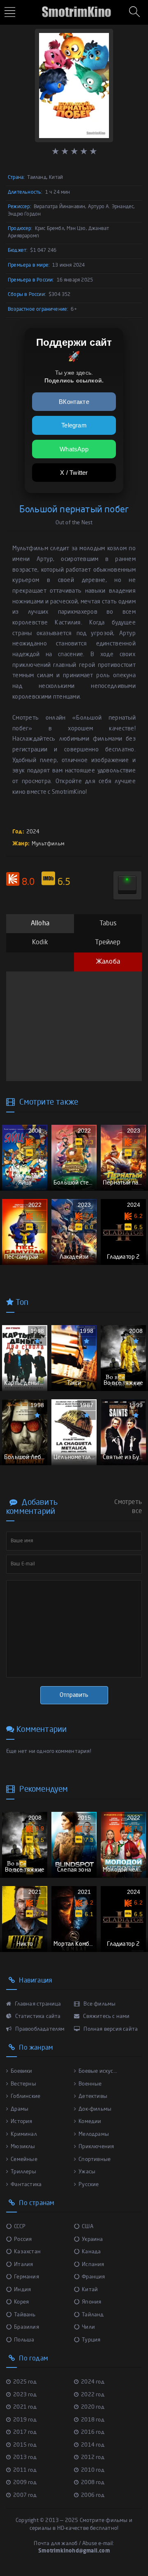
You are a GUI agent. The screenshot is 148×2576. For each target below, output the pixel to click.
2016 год (93, 2432)
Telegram (74, 425)
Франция (93, 2277)
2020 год (93, 2407)
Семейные (24, 2160)
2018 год (93, 2420)
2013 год (25, 2458)
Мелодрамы (94, 2134)
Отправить (74, 1695)
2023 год (25, 2395)
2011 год (25, 2470)
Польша (24, 2340)
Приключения (96, 2147)
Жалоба (108, 962)
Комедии (90, 2122)
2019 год (25, 2420)
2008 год (93, 2483)
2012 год (93, 2458)
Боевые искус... (98, 2071)
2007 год (25, 2495)
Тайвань (25, 2315)
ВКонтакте (74, 402)
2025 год (25, 2382)
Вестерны (23, 2084)
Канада (91, 2252)
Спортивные (95, 2160)
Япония (91, 2302)
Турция (91, 2340)
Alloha (40, 924)
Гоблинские (25, 2096)
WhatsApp (74, 449)
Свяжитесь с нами (106, 2016)
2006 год (93, 2495)
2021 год (25, 2407)
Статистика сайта (37, 2016)
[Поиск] (136, 12)
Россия (23, 2239)
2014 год (93, 2445)
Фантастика (26, 2185)
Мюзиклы (23, 2147)
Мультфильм (48, 844)
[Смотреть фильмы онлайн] (74, 8)
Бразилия (27, 2327)
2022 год (93, 2395)
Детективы (93, 2096)
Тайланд (93, 2315)
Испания (93, 2265)
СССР (20, 2227)
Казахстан (27, 2252)
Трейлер (108, 943)
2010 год (93, 2470)
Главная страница (37, 2004)
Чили (88, 2327)
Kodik (40, 943)
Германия (27, 2277)
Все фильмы (99, 2004)
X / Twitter (74, 473)
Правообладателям (39, 2029)
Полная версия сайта (110, 2029)
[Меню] (11, 13)
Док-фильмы (95, 2109)
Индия (22, 2290)
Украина (92, 2239)
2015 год (25, 2445)
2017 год (25, 2432)
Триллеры (23, 2172)
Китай (90, 2290)
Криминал (24, 2134)
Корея (21, 2302)
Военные (90, 2084)
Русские (89, 2185)
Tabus (108, 924)
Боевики (21, 2071)
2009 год (25, 2483)
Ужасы (87, 2172)
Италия (23, 2265)
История (21, 2122)
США (88, 2227)
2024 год (93, 2382)
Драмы (20, 2109)
